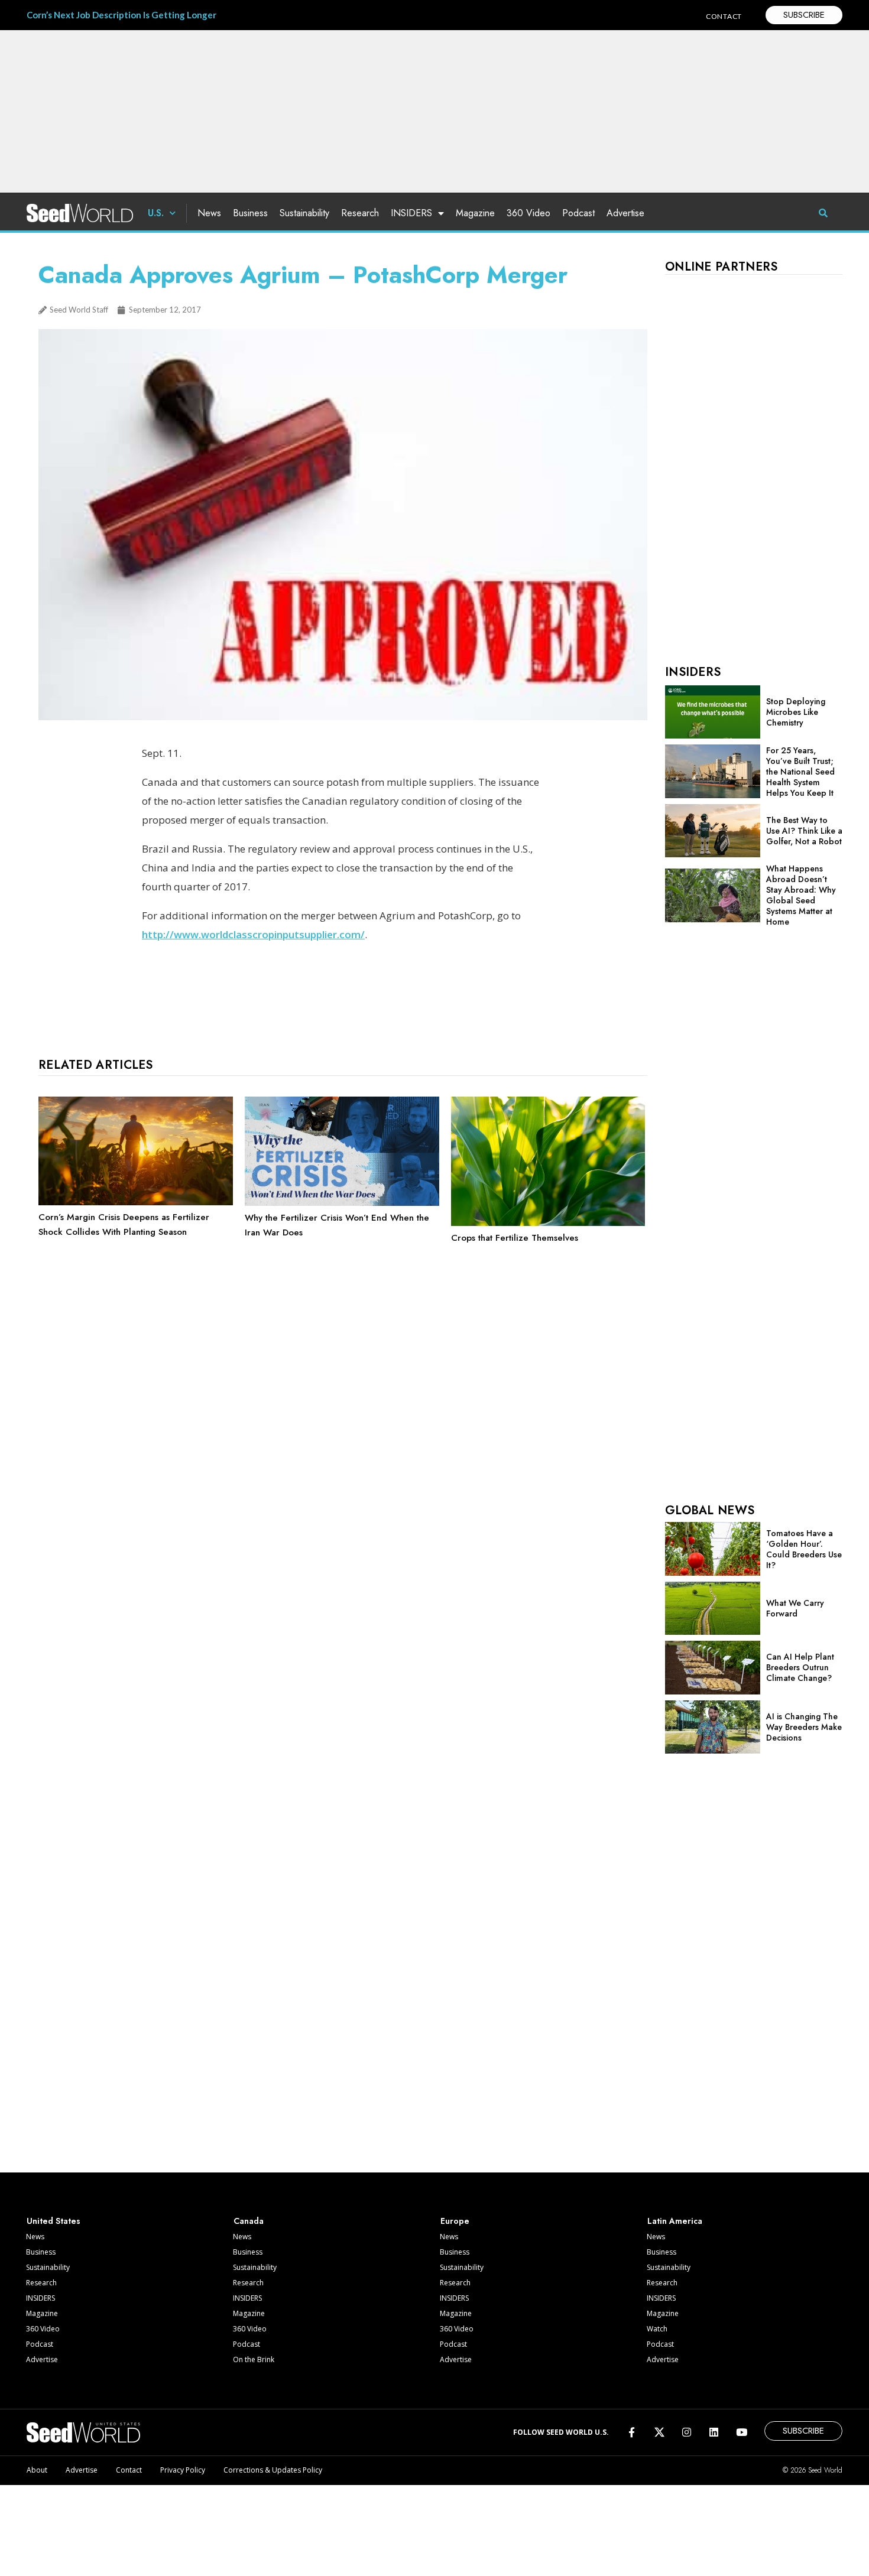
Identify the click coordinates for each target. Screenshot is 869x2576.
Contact (129, 2470)
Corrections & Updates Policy (273, 2470)
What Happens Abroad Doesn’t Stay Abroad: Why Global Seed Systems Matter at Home (801, 895)
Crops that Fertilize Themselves (515, 1238)
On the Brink (254, 2359)
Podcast (578, 213)
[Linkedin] (714, 2432)
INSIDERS (411, 213)
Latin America (675, 2221)
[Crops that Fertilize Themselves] (548, 1223)
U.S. (156, 213)
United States (53, 2221)
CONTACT (724, 16)
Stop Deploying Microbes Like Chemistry (796, 712)
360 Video (528, 213)
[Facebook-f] (632, 2432)
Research (360, 213)
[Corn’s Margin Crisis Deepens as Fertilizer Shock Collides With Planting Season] (136, 1202)
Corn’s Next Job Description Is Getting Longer (121, 15)
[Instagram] (687, 2432)
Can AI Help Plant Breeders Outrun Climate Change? (800, 1667)
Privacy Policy (183, 2470)
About (37, 2470)
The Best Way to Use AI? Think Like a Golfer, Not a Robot (804, 831)
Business (250, 213)
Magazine (475, 213)
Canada (249, 2221)
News (209, 213)
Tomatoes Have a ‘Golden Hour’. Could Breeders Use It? (804, 1549)
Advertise (625, 213)
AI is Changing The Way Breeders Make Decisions (804, 1727)
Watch (657, 2329)
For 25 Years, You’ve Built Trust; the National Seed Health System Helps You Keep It (800, 772)
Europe (455, 2221)
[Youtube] (742, 2432)
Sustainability (304, 213)
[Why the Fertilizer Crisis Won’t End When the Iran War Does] (342, 1203)
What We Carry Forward (795, 1608)
